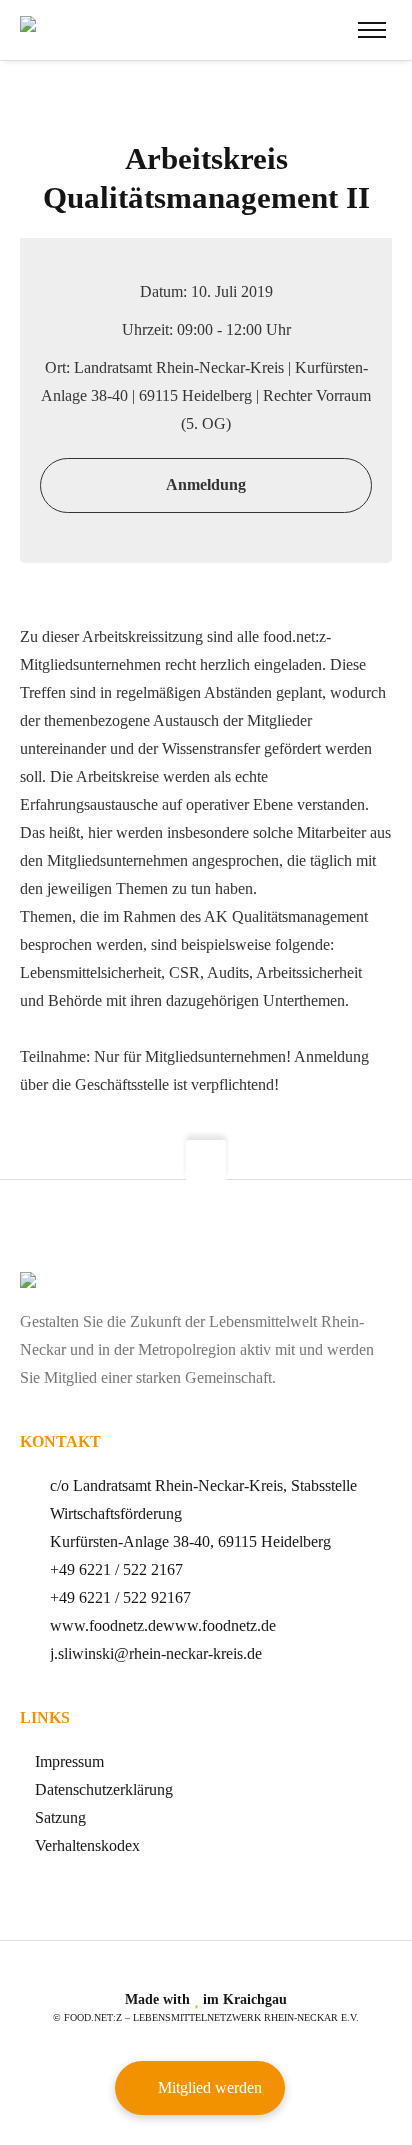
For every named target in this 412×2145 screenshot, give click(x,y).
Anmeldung (206, 484)
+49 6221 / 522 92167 (120, 1597)
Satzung (60, 1817)
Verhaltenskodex (87, 1845)
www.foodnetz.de (106, 1625)
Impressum (69, 1761)
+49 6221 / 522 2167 (116, 1569)
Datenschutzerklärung (104, 1789)
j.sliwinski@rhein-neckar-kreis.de (156, 1653)
